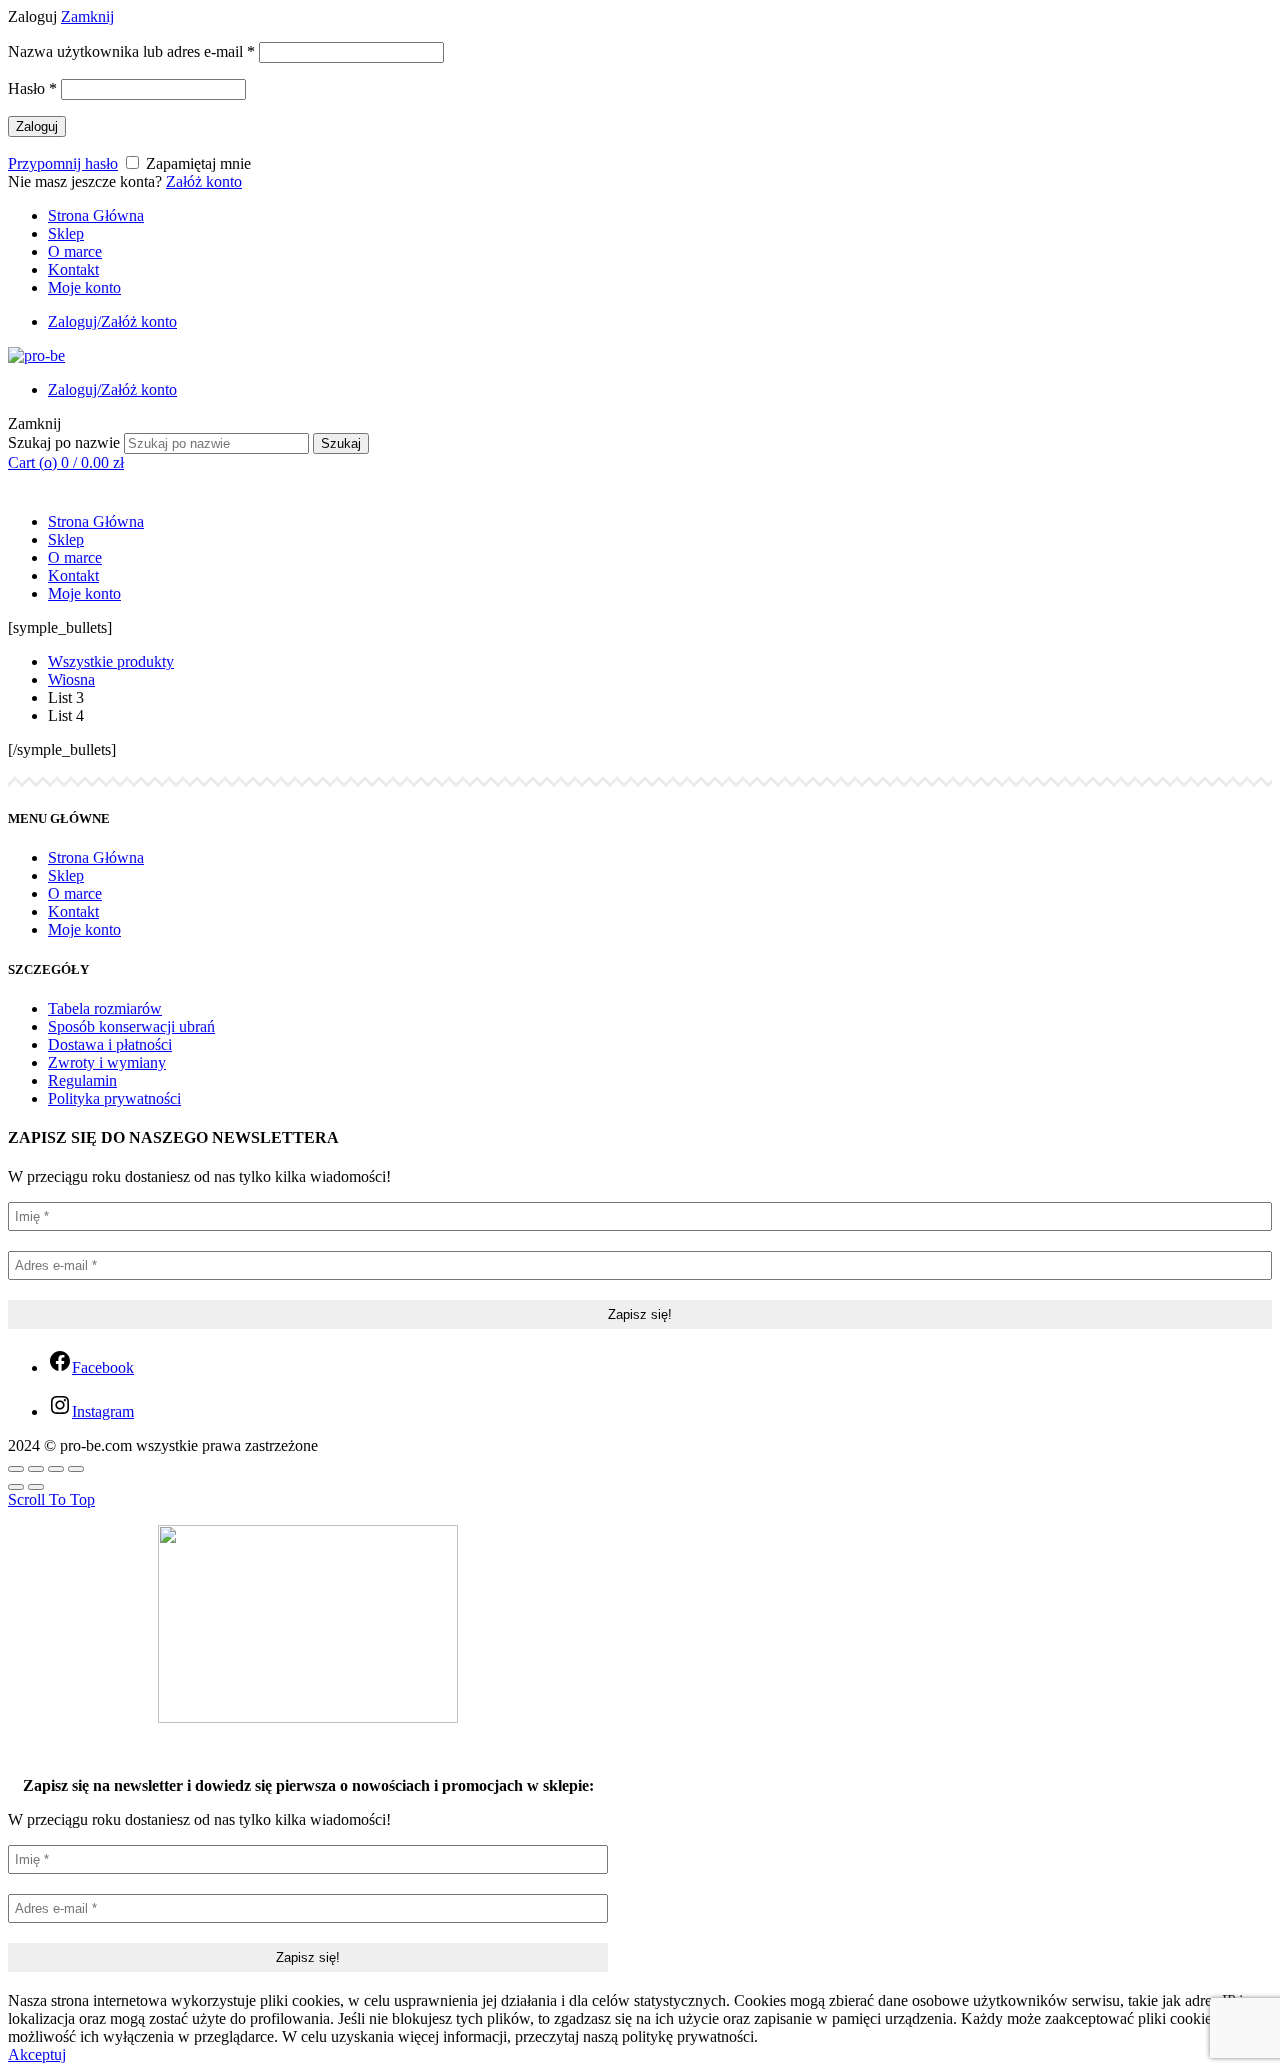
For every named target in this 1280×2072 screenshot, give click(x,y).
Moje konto (84, 287)
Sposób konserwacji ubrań (131, 1026)
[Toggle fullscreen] (56, 1469)
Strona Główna (96, 215)
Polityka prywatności (114, 1098)
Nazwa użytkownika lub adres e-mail (131, 51)
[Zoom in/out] (76, 1469)
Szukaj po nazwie (64, 442)
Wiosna (71, 679)
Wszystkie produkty (111, 661)
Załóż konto (204, 181)
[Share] (36, 1469)
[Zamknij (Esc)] (16, 1469)
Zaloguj (37, 126)
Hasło (32, 88)
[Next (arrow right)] (36, 1487)
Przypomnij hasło (63, 163)
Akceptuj (37, 2054)
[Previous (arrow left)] (16, 1487)
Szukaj (341, 443)
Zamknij (87, 16)
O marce (75, 251)
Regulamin (82, 1080)
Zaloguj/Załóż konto (112, 321)
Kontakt (73, 269)
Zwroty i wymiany (107, 1062)
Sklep (66, 233)
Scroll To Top (51, 1499)
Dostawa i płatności (110, 1044)
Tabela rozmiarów (105, 1008)
